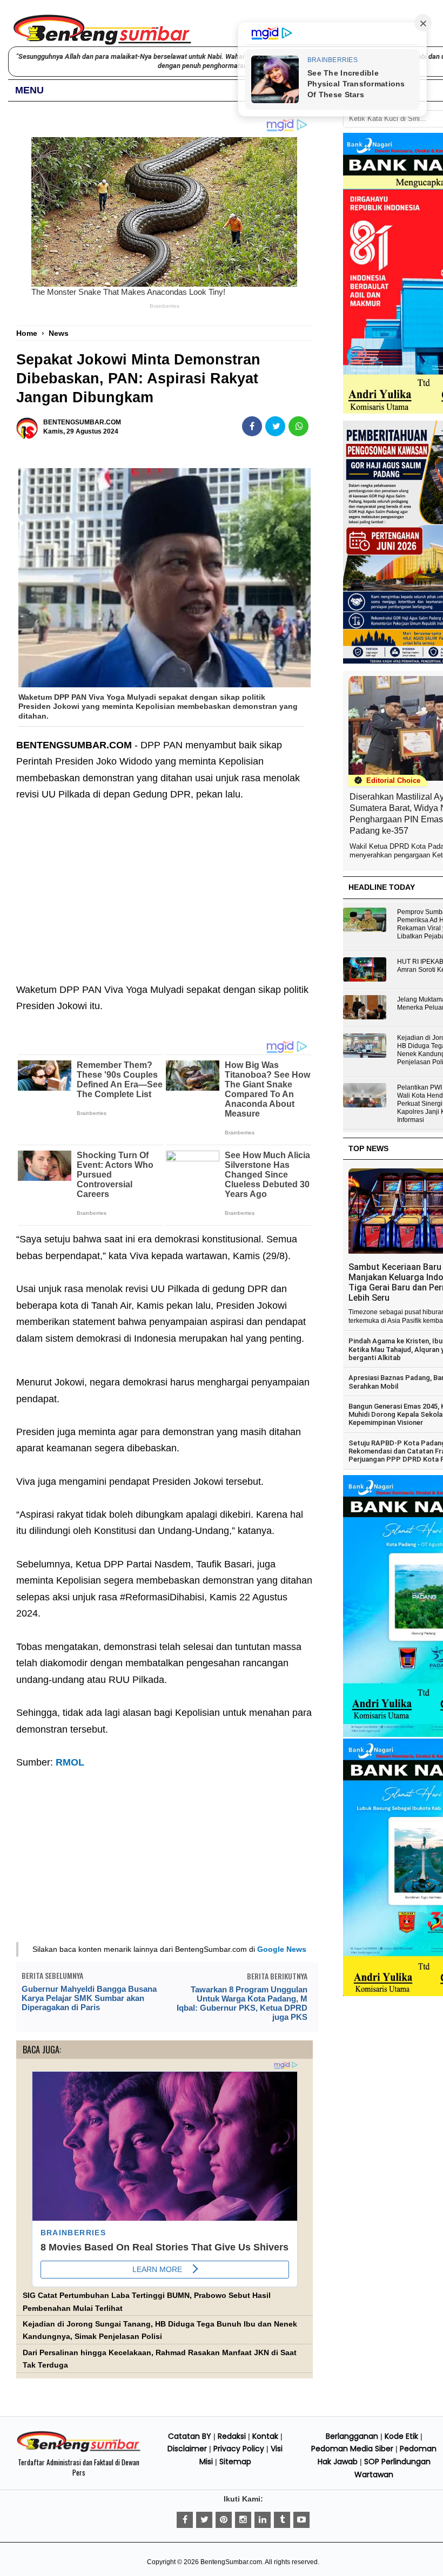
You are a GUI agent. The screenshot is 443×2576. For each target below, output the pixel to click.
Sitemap (235, 2462)
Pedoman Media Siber (352, 2449)
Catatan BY (190, 2436)
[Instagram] (243, 2520)
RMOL (70, 1762)
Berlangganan (352, 2436)
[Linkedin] (263, 2520)
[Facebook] (185, 2520)
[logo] (79, 2450)
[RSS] (301, 2520)
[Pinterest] (224, 2520)
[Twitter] (204, 2520)
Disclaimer (187, 2449)
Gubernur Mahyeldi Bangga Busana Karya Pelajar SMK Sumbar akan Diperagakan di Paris (89, 1998)
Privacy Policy (239, 2449)
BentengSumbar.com (231, 2562)
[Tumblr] (282, 2520)
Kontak (265, 2436)
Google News (282, 1949)
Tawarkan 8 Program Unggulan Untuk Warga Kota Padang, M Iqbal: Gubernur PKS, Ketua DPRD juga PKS (242, 2003)
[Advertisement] (165, 884)
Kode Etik (401, 2436)
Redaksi (232, 2436)
